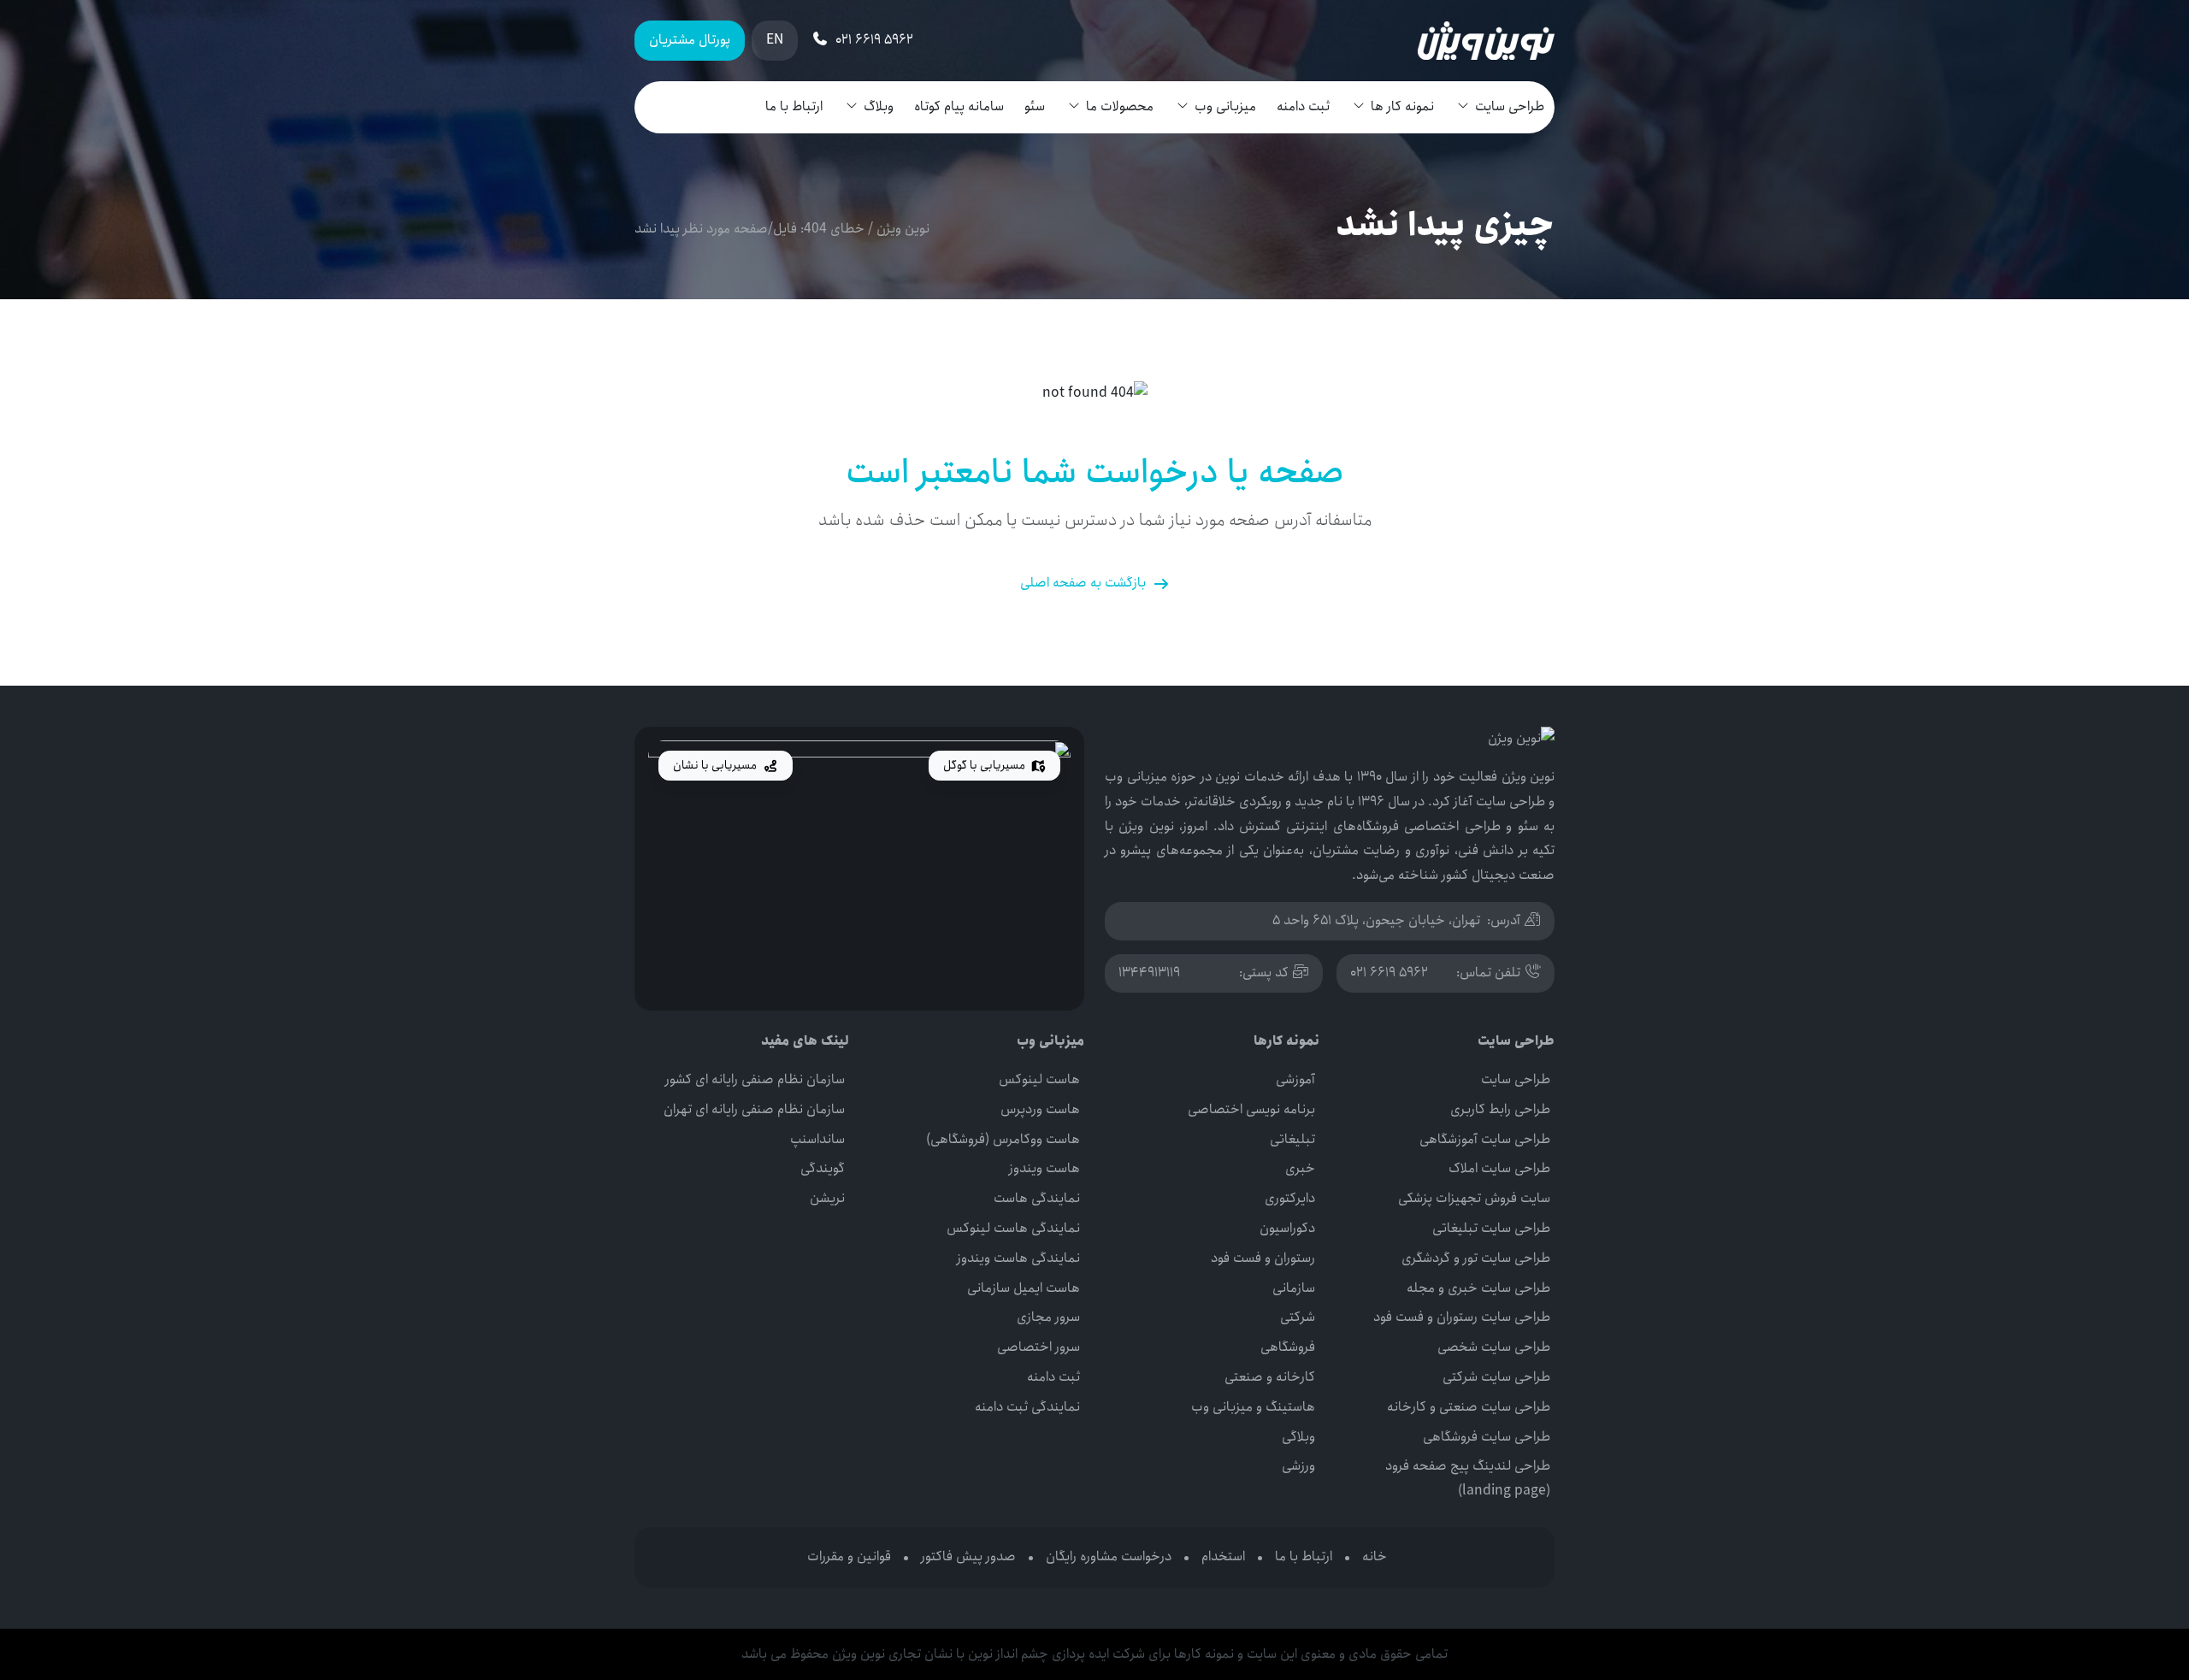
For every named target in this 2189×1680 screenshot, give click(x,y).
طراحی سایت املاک (1499, 1168)
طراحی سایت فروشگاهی (1487, 1437)
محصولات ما (1120, 106)
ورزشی (1298, 1466)
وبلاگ (879, 106)
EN (775, 40)
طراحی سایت (1510, 106)
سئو (1035, 106)
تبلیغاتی (1292, 1139)
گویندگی (823, 1168)
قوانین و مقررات (849, 1556)
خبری (1300, 1168)
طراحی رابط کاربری (1500, 1109)
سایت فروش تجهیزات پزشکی (1474, 1198)
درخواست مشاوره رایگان (1109, 1556)
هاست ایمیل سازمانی (1024, 1288)
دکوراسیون (1287, 1228)
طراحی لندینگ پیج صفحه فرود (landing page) (1468, 1478)
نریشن (827, 1198)
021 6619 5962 (1389, 973)
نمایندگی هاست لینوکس (1013, 1228)
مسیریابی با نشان (716, 765)
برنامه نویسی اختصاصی (1251, 1109)
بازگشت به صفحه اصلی (1083, 583)
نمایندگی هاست (1037, 1198)
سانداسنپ (817, 1139)
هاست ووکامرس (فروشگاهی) (1003, 1139)
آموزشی (1295, 1079)
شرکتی (1298, 1317)
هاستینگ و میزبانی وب (1253, 1407)
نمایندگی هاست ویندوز (1018, 1258)
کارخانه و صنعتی (1270, 1377)
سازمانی (1294, 1288)
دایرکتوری (1290, 1198)
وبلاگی (1298, 1437)
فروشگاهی (1288, 1347)
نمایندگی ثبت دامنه (1027, 1407)
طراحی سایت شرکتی (1496, 1377)
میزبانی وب (1225, 106)
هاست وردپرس (1040, 1109)
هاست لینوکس (1039, 1079)
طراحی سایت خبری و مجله (1478, 1288)
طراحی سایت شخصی (1494, 1347)
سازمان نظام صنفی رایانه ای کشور (755, 1079)
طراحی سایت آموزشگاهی (1485, 1139)
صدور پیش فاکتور (968, 1556)
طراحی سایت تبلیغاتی (1491, 1228)
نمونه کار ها (1402, 106)
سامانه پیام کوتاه (959, 106)
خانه (1375, 1556)
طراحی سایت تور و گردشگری (1476, 1258)
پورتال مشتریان (690, 40)
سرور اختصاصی (1038, 1347)
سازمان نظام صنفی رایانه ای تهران (754, 1109)
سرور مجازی (1048, 1317)
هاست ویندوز (1044, 1168)
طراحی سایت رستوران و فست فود (1462, 1317)
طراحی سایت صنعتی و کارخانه (1469, 1407)
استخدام (1223, 1556)
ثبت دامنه (1303, 106)
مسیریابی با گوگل (985, 765)
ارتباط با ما (794, 106)
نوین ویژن (903, 229)
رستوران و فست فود (1263, 1258)
